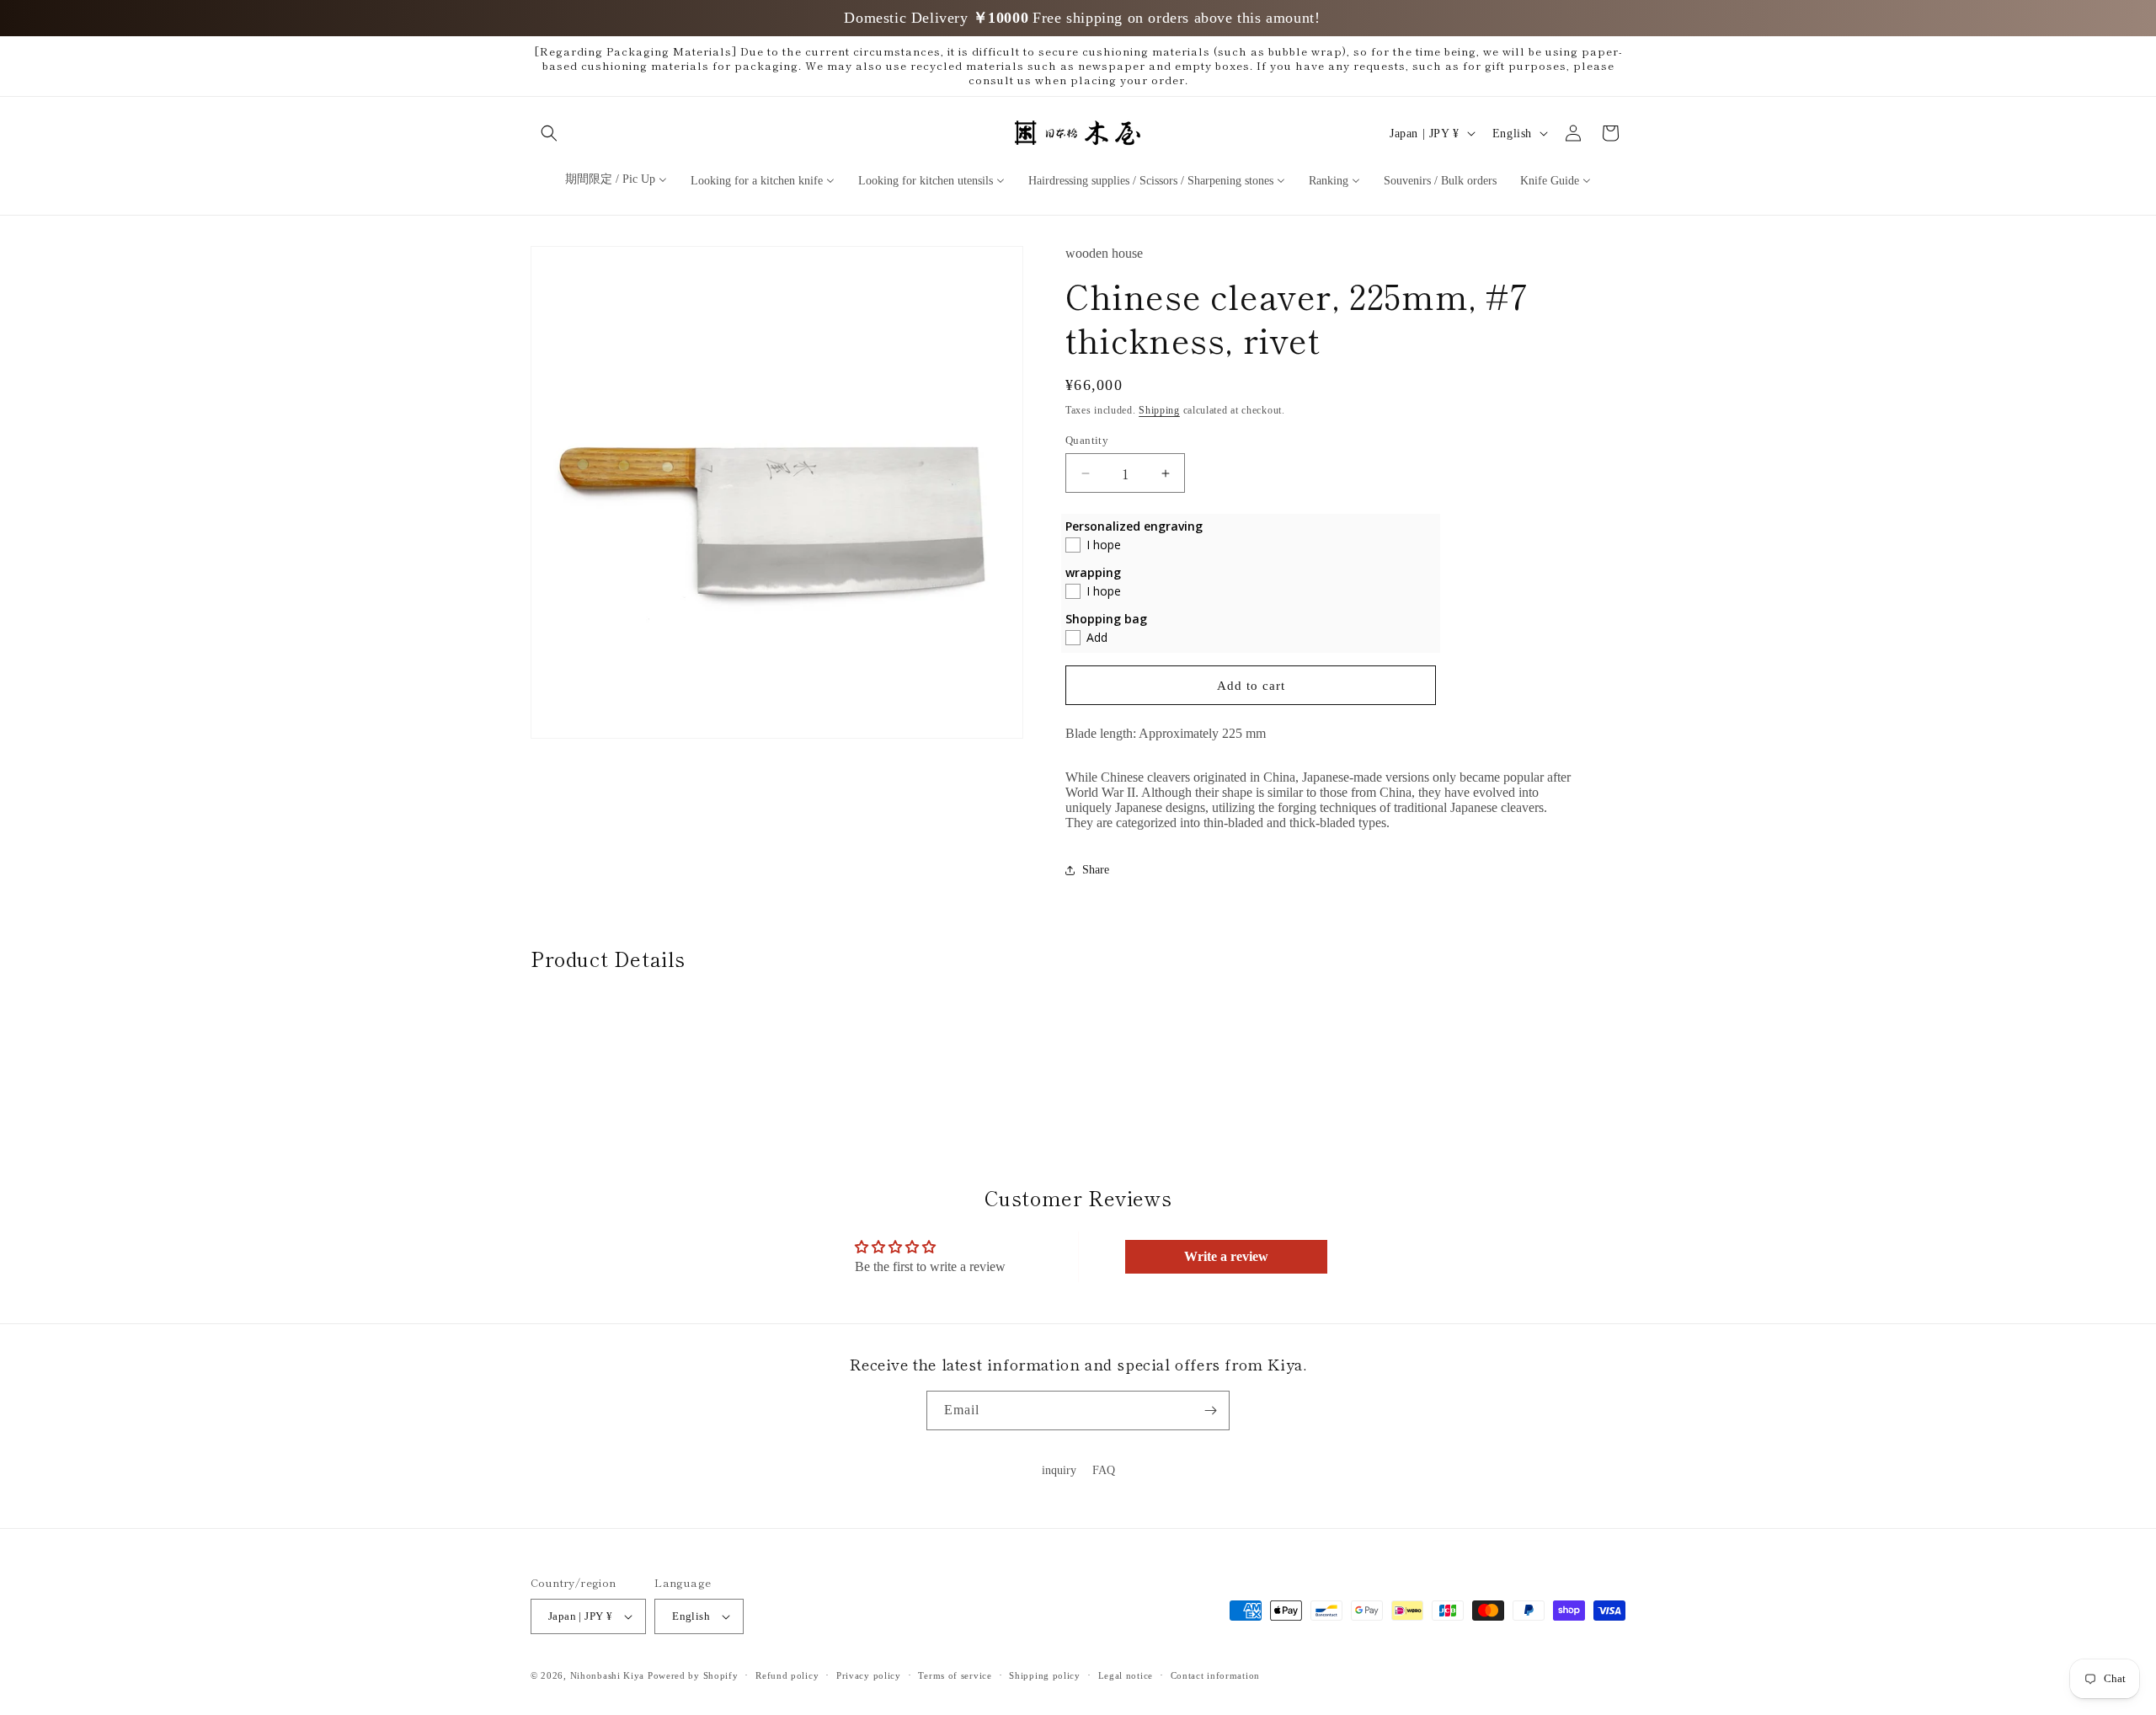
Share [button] (1096, 870)
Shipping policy (1045, 1675)
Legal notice (1126, 1675)
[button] (549, 133)
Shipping (1159, 410)
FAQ (1104, 1470)
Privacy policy (869, 1675)
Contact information (1215, 1675)
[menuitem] (616, 179)
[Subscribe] (1210, 1410)
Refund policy (787, 1675)
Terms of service (955, 1675)
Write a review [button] (1226, 1257)
